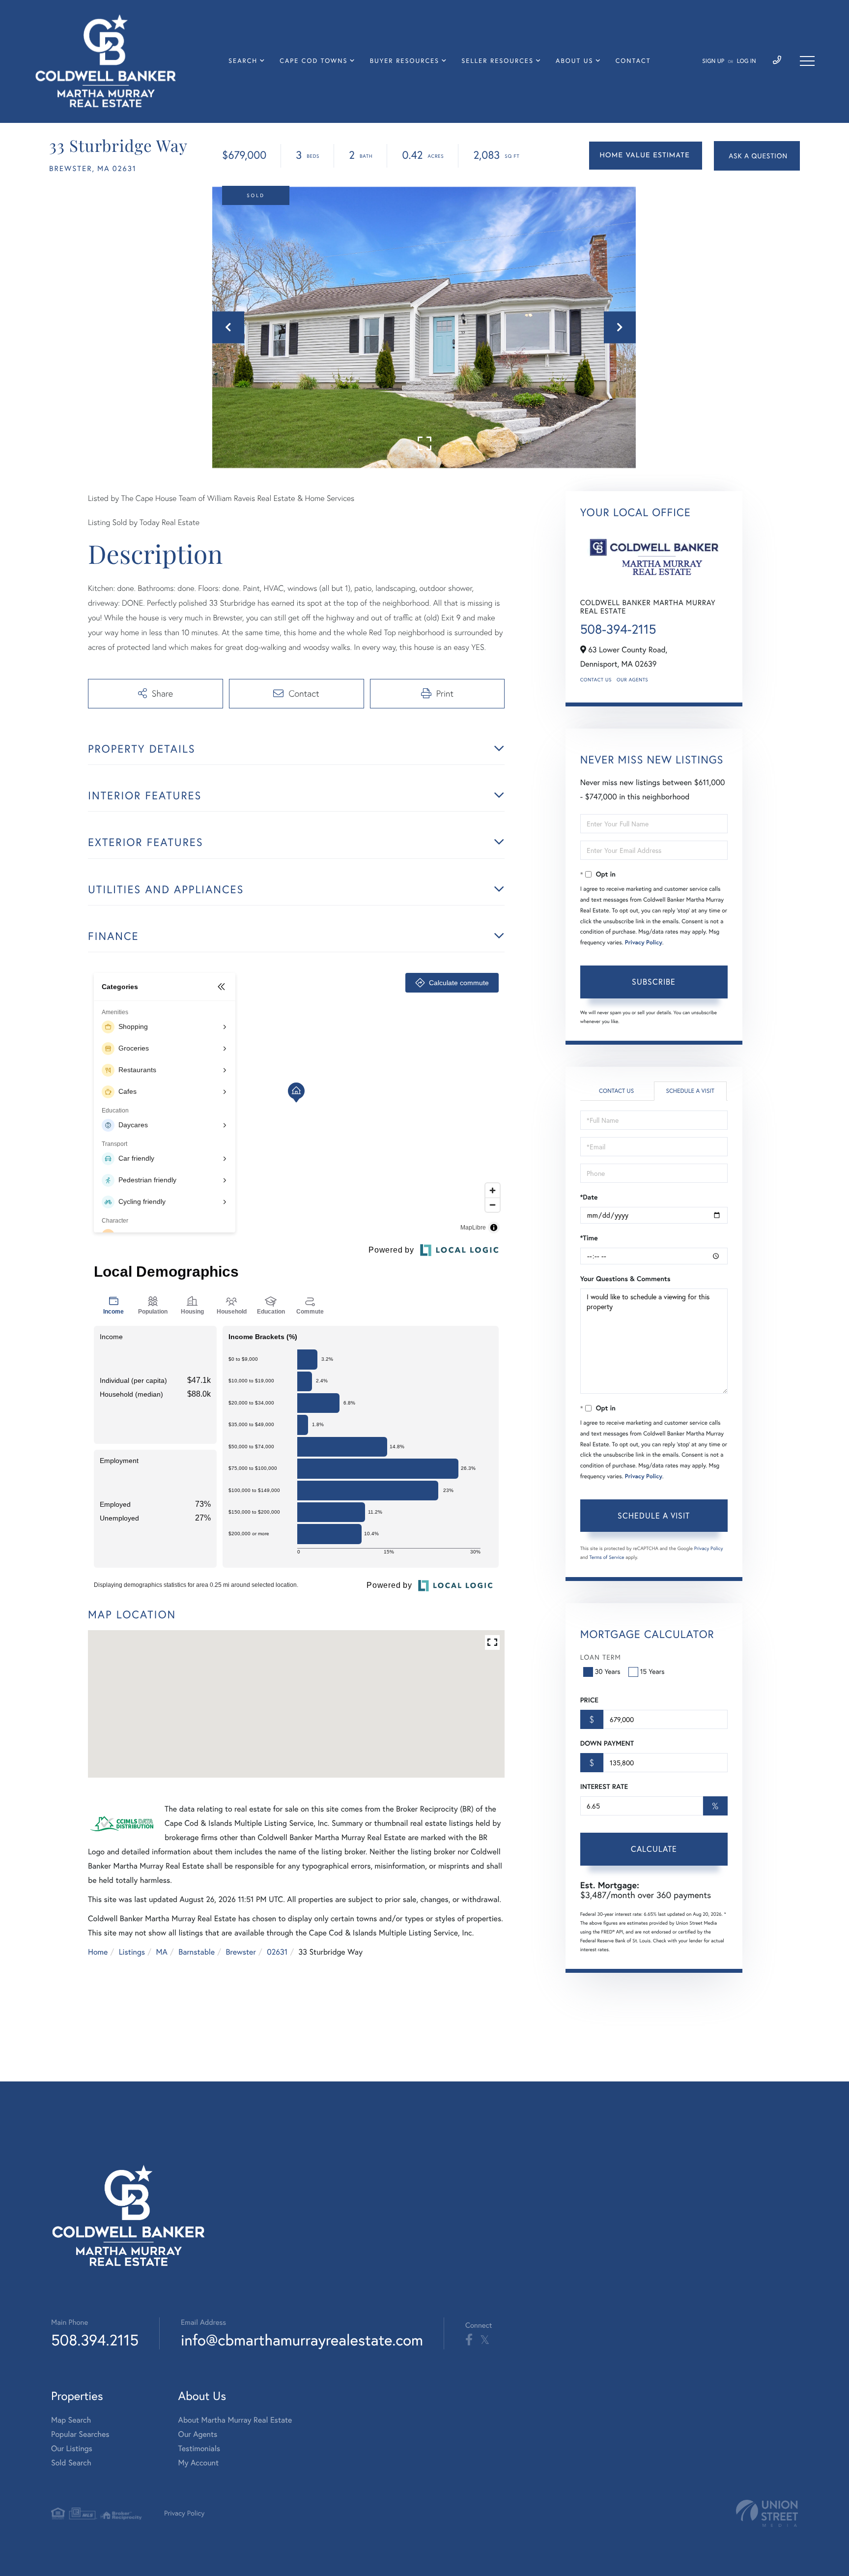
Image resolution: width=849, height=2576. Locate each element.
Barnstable (197, 1952)
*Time (589, 1238)
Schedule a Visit (690, 1091)
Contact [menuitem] (633, 61)
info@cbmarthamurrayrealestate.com (302, 2340)
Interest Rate (604, 1786)
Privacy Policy (644, 943)
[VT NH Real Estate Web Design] (767, 2513)
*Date (589, 1197)
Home (98, 1952)
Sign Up (713, 61)
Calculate (654, 1849)
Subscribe (654, 982)
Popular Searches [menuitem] (80, 2434)
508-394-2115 (618, 629)
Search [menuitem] (243, 61)
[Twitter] (485, 2340)
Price (589, 1700)
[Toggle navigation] (807, 61)
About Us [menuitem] (575, 61)
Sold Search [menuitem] (71, 2463)
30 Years (608, 1671)
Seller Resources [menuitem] (497, 61)
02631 (277, 1952)
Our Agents (632, 680)
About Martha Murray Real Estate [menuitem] (235, 2420)
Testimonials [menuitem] (199, 2449)
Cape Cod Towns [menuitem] (313, 61)
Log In (747, 61)
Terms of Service (607, 1557)
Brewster (241, 1952)
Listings (132, 1952)
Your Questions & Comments (625, 1279)
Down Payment (607, 1743)
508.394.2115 (95, 2340)
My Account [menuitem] (198, 2463)
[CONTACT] (757, 156)
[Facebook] (469, 2340)
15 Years (652, 1671)
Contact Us (596, 680)
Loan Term (601, 1657)
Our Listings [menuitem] (72, 2449)
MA (162, 1952)
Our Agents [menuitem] (198, 2434)
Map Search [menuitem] (71, 2420)
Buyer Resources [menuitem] (405, 61)
